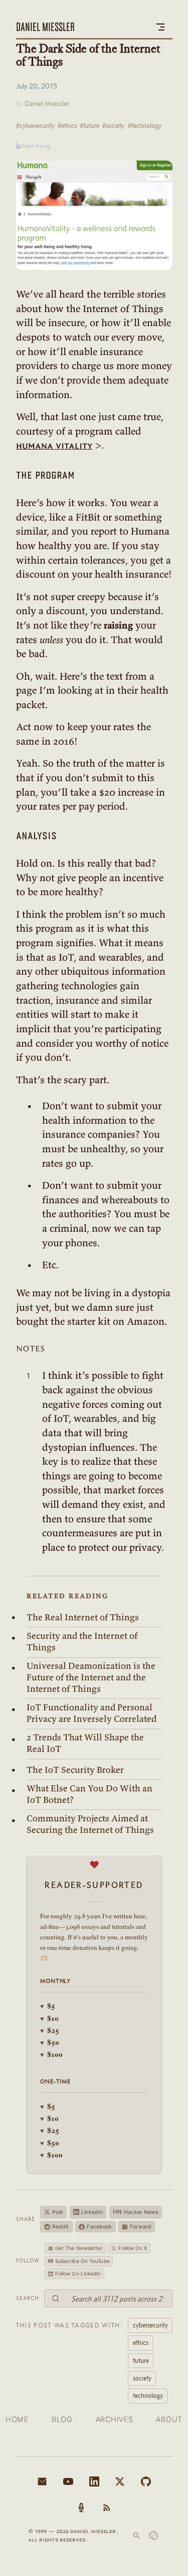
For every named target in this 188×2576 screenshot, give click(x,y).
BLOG (62, 2419)
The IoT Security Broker (75, 1770)
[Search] (136, 2535)
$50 (50, 2042)
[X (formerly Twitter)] (120, 2481)
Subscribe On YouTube (82, 2261)
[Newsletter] (42, 2481)
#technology (145, 126)
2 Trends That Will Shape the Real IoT (85, 1743)
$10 (49, 2018)
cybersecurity (150, 2325)
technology (148, 2395)
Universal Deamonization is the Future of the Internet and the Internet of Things (91, 1677)
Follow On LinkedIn (78, 2273)
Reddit (61, 2227)
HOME (17, 2419)
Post (58, 2212)
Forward (141, 2227)
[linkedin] (94, 2481)
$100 (51, 2054)
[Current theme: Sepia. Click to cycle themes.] (153, 2535)
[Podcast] (81, 2507)
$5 (48, 2006)
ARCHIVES (115, 2419)
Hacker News (136, 2212)
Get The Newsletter (79, 2248)
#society (113, 126)
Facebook (99, 2227)
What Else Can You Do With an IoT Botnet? (89, 1794)
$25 (50, 2030)
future (141, 2360)
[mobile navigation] (160, 27)
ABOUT (169, 2419)
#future (89, 126)
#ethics (67, 126)
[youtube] (68, 2481)
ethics (141, 2342)
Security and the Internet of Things (82, 1642)
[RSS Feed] (107, 2507)
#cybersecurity (35, 126)
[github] (146, 2481)
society (142, 2378)
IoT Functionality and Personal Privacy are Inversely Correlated (91, 1713)
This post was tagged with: (69, 2325)
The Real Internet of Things (83, 1617)
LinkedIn (92, 2212)
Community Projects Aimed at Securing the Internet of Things (90, 1824)
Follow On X (133, 2248)
